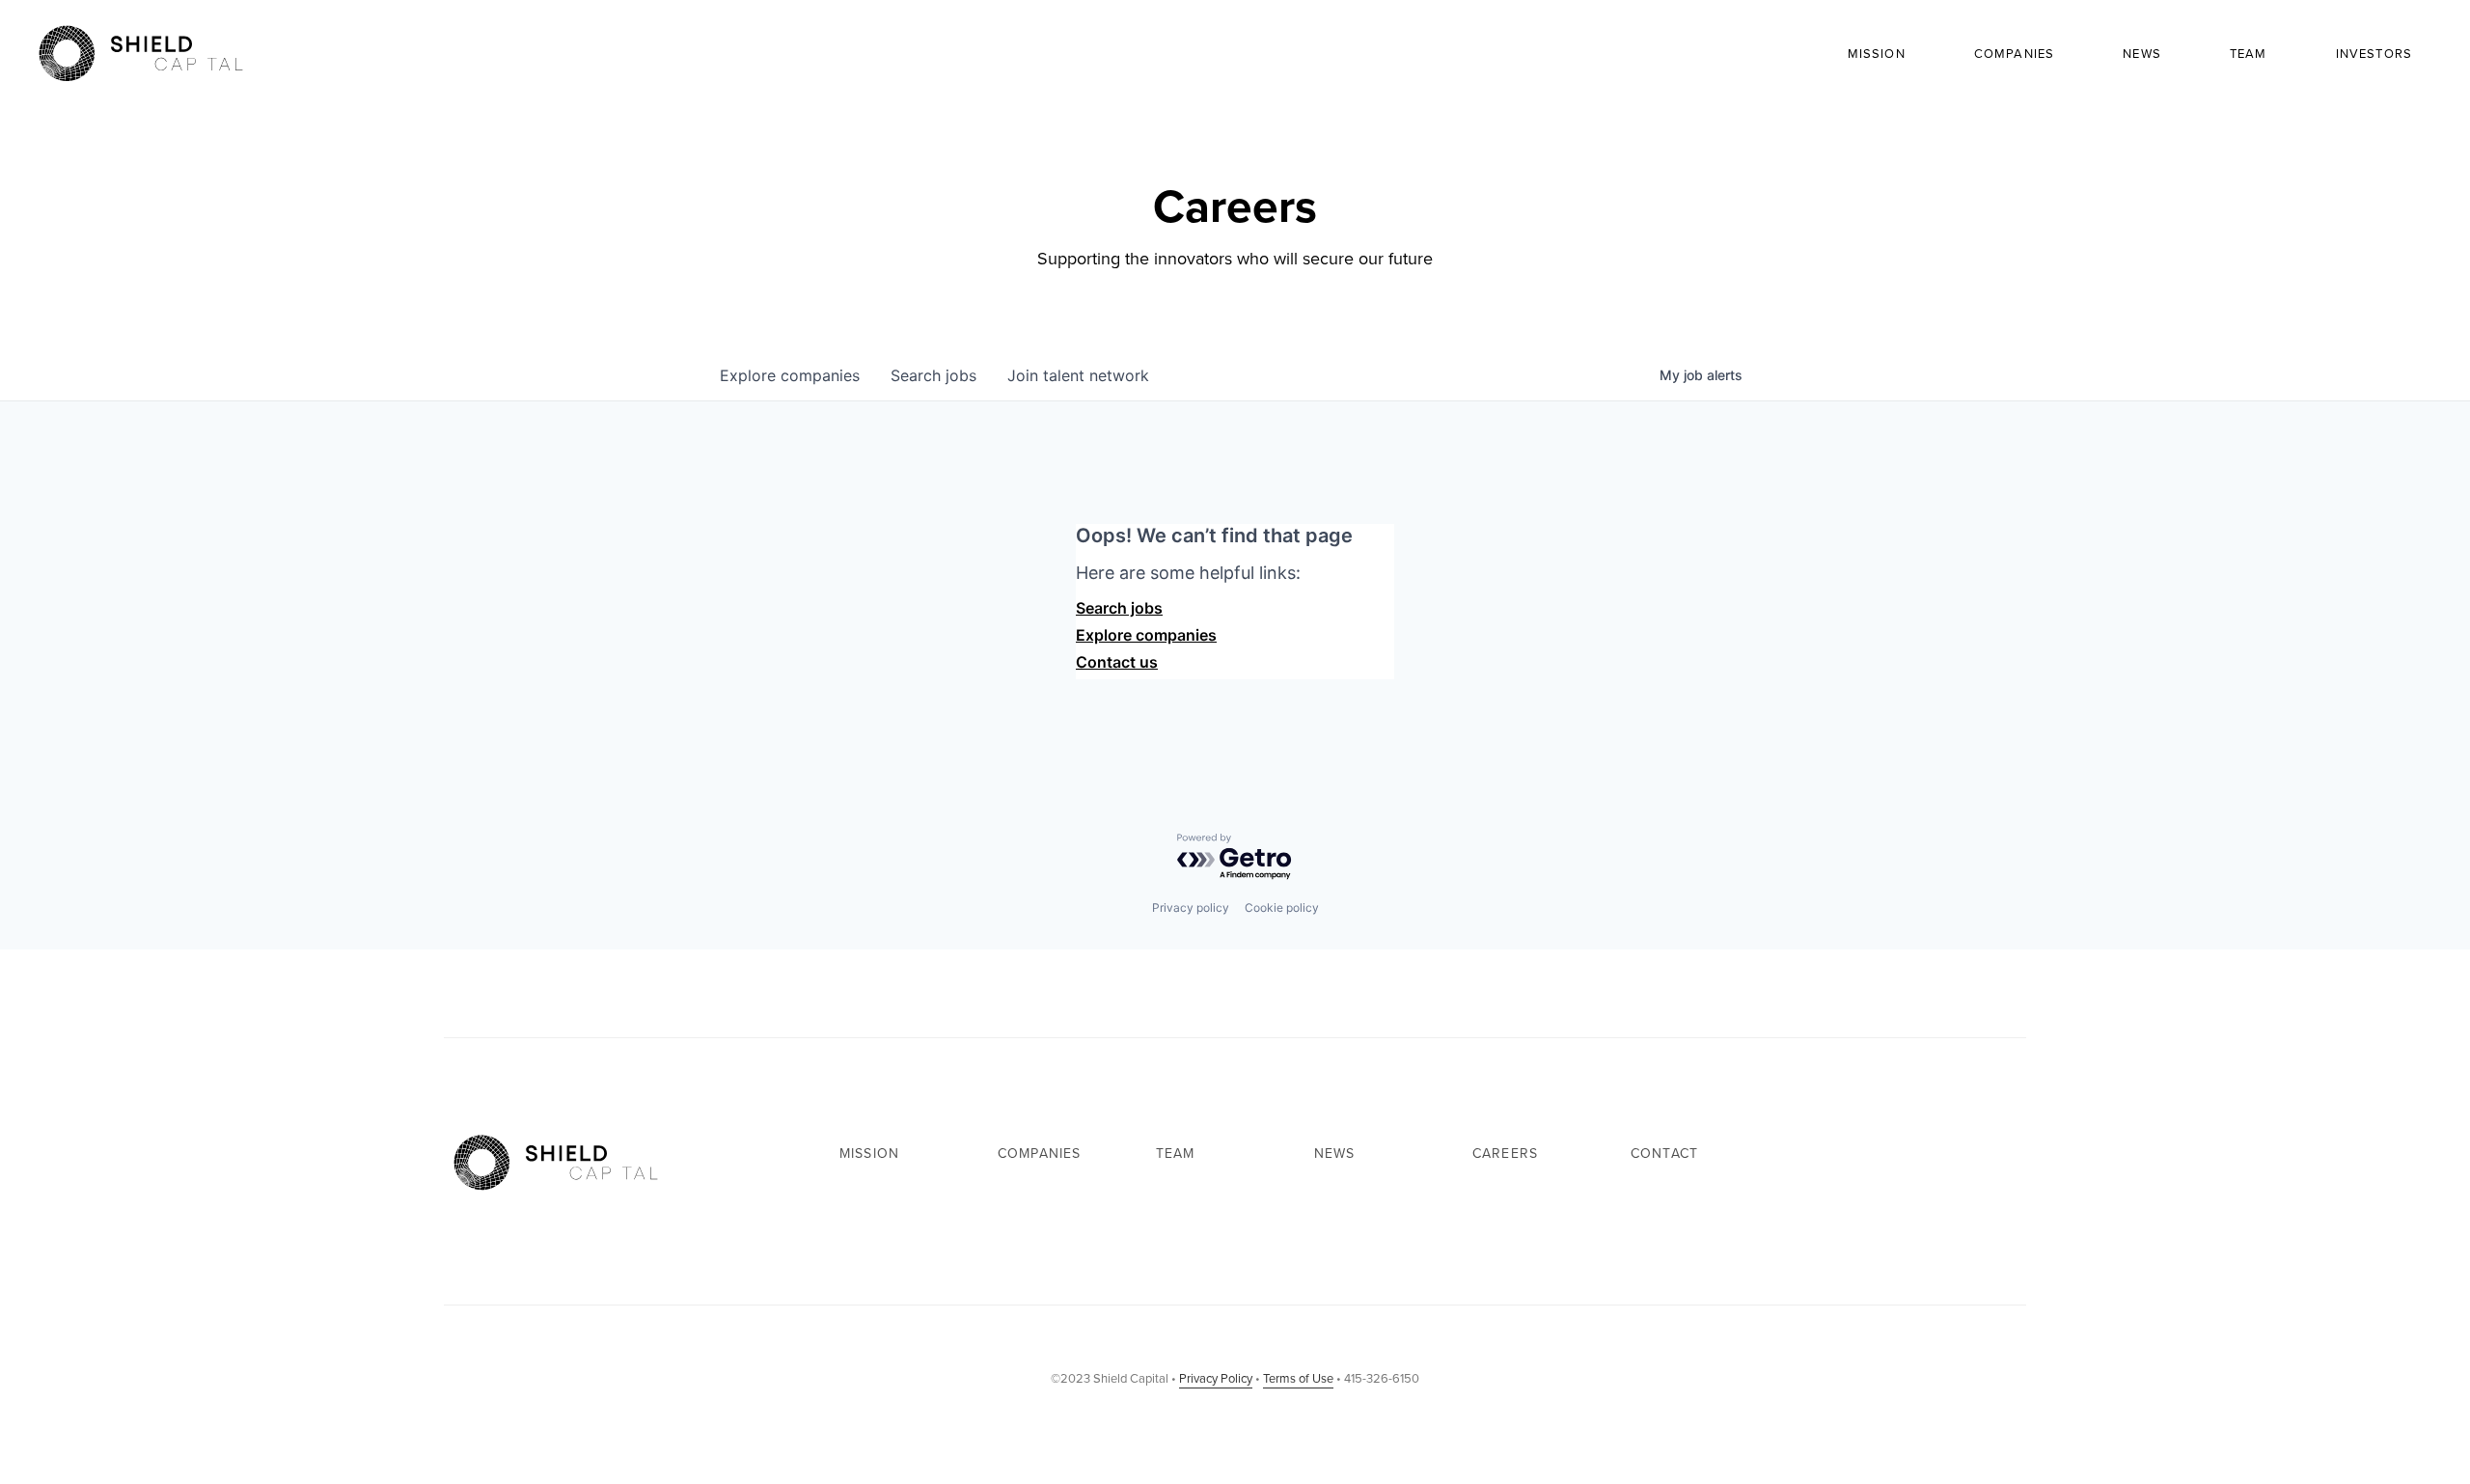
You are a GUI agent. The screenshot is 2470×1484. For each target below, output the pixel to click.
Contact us (1117, 662)
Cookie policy (1282, 907)
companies (790, 375)
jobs (933, 375)
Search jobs (1119, 608)
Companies (2014, 54)
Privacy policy (1191, 907)
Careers (1505, 1154)
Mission (1877, 54)
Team (2249, 54)
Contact (1664, 1154)
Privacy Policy (1216, 1378)
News (2142, 54)
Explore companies (1146, 635)
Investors (2374, 54)
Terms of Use (1298, 1378)
